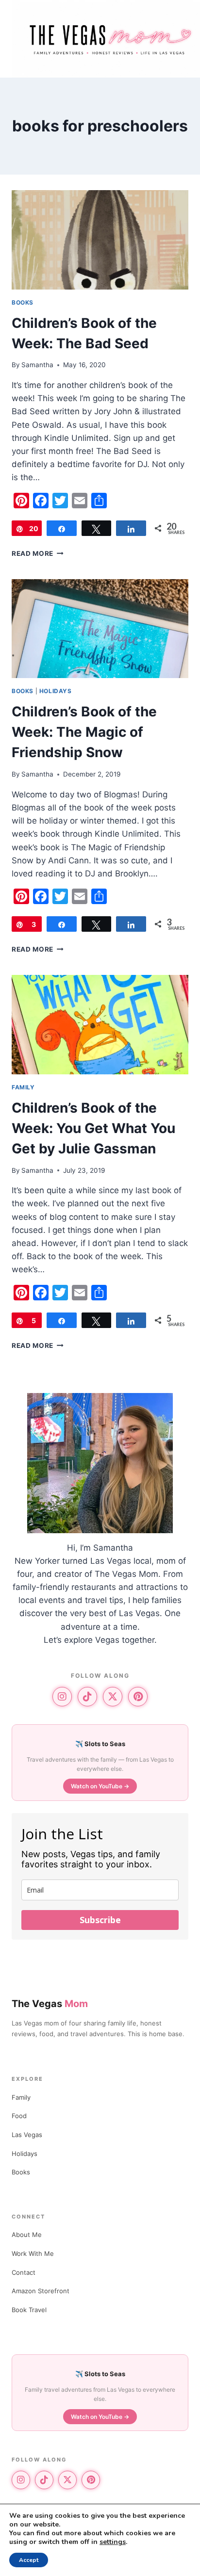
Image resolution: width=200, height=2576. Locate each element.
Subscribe (100, 1920)
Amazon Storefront (41, 2291)
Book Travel (29, 2310)
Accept (29, 2560)
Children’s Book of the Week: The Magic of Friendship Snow (84, 732)
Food (19, 2116)
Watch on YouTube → (100, 1786)
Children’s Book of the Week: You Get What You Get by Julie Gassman (93, 1128)
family (23, 1087)
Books (23, 302)
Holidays (56, 691)
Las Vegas (27, 2135)
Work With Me (33, 2253)
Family (21, 2097)
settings (113, 2542)
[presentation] (100, 240)
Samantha (37, 365)
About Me (27, 2235)
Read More (38, 553)
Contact (24, 2272)
